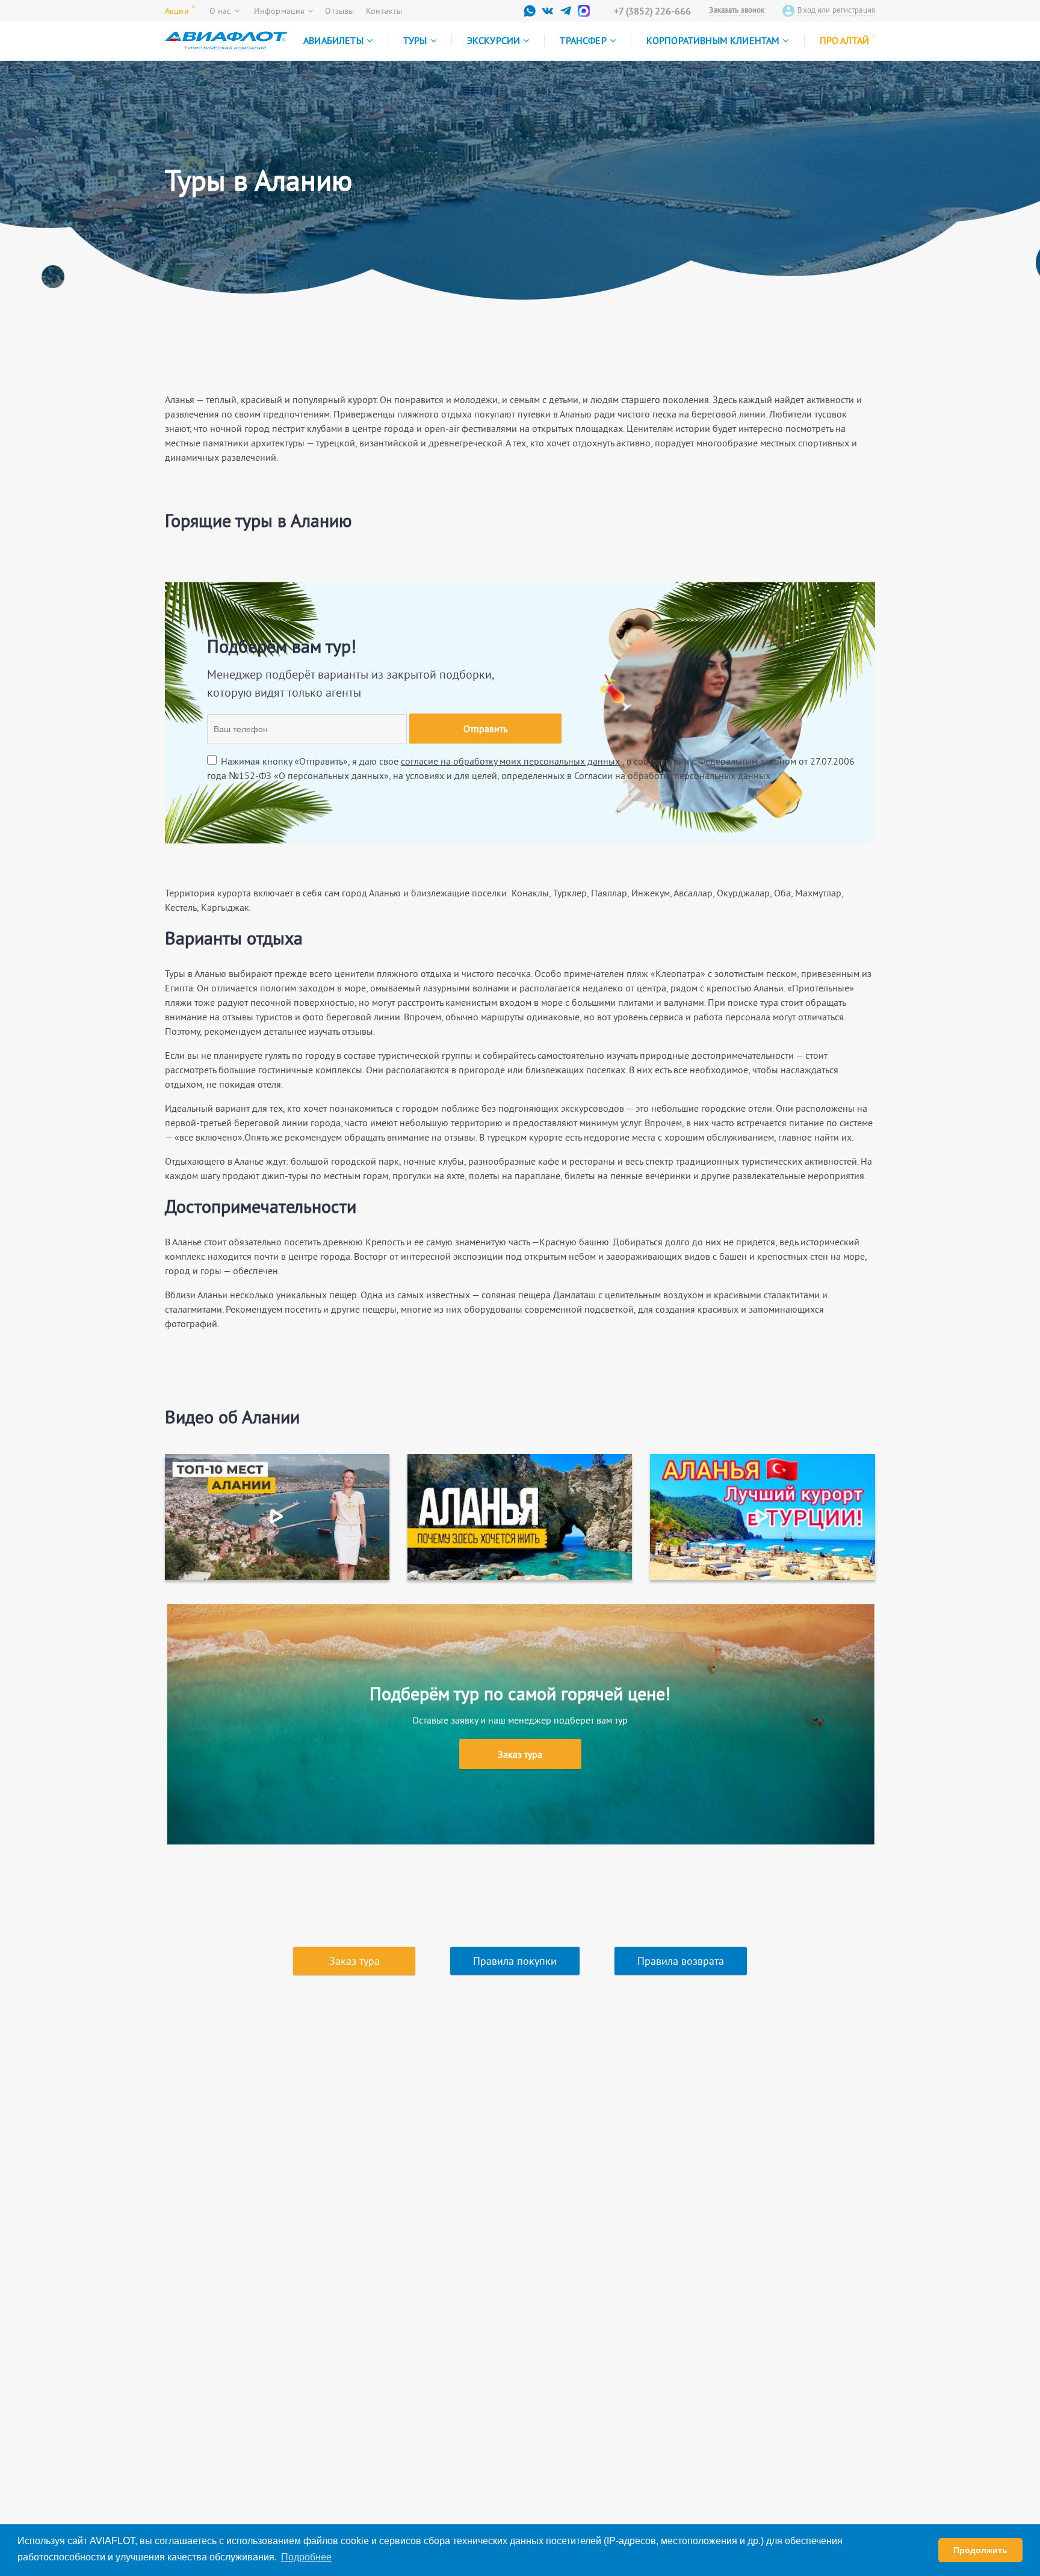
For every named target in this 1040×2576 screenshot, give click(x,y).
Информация (279, 11)
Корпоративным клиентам (713, 40)
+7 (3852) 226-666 (652, 11)
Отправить (485, 729)
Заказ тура (520, 1754)
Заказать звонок (737, 10)
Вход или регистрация (836, 10)
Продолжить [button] (980, 2550)
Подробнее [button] (306, 2557)
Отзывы (339, 11)
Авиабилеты (333, 40)
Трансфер (583, 40)
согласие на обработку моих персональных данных (510, 761)
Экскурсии (494, 40)
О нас (220, 11)
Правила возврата (681, 1961)
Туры (415, 40)
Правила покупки (515, 1961)
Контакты (384, 11)
